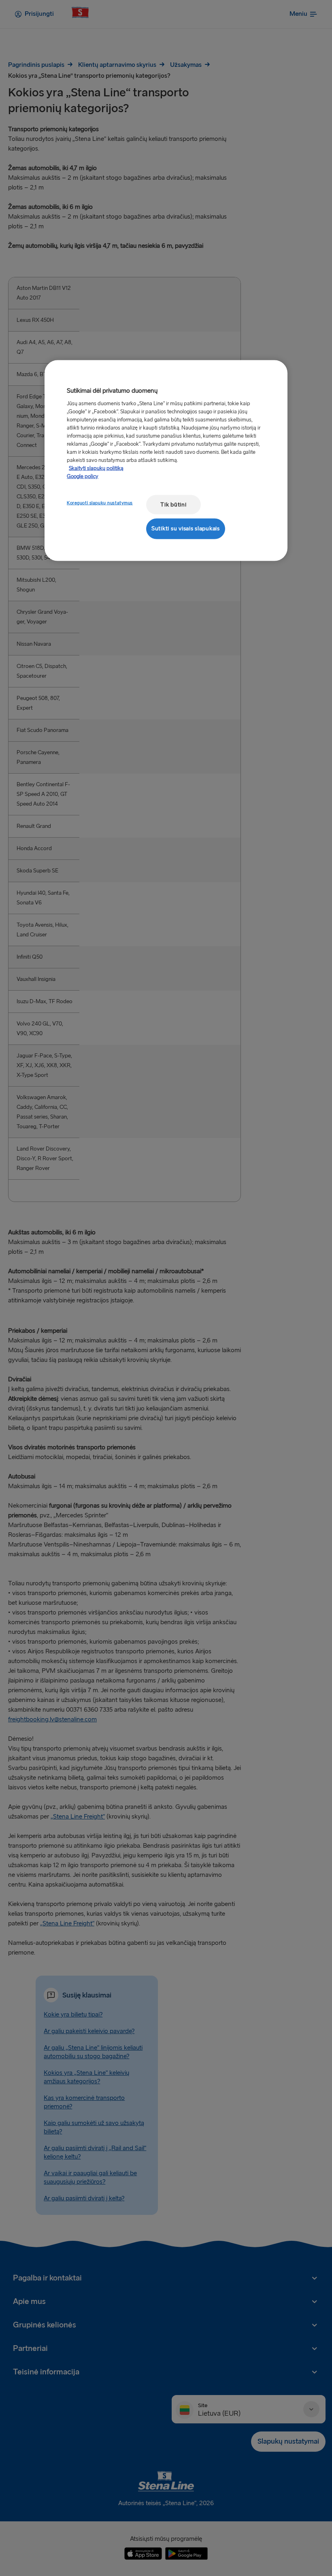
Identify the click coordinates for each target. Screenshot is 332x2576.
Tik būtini (173, 504)
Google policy (83, 476)
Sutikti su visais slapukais (186, 529)
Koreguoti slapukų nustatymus (100, 503)
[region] (166, 461)
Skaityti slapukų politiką (96, 468)
